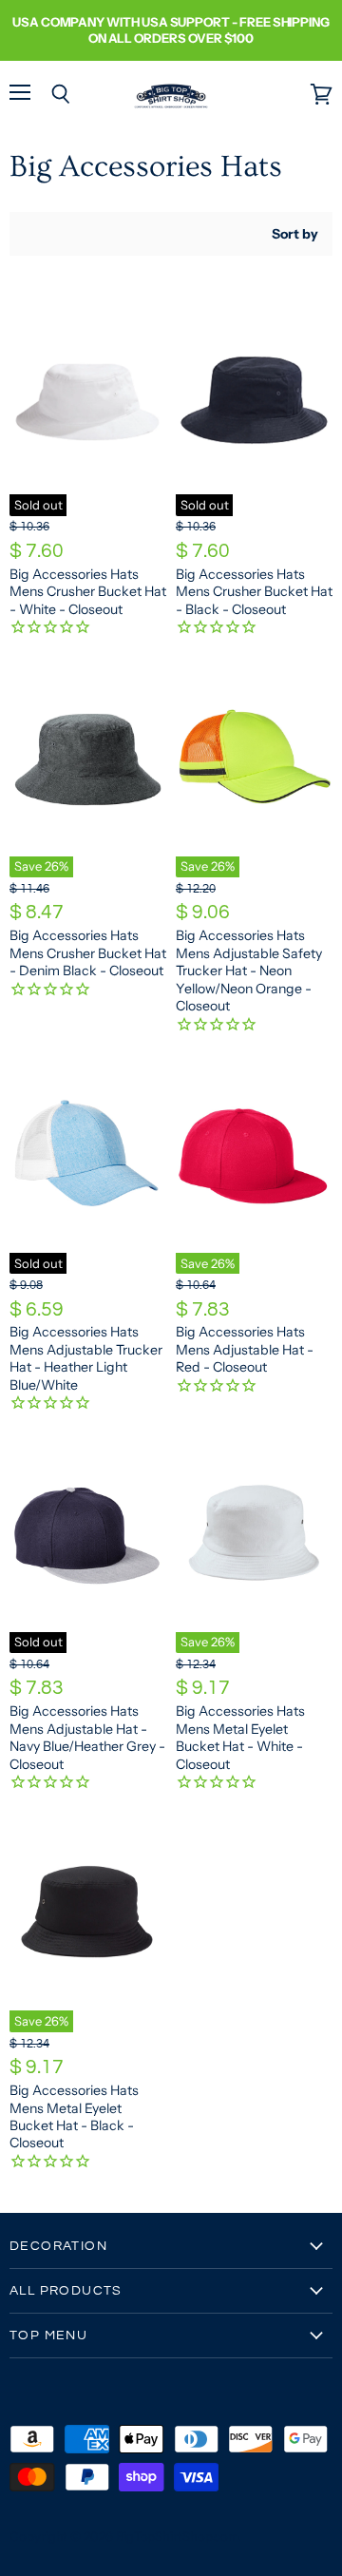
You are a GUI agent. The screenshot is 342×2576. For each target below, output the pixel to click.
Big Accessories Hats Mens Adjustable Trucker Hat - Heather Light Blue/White (86, 1358)
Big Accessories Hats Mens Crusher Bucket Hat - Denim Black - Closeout (88, 953)
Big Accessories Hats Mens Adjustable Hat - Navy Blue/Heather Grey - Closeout (87, 1737)
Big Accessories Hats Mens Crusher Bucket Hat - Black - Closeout (254, 592)
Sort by (295, 234)
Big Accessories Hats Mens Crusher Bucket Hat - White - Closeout (88, 592)
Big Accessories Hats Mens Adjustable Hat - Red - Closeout (245, 1349)
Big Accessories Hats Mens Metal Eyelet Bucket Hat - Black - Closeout (74, 2116)
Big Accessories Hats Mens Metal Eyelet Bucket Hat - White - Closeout (240, 1737)
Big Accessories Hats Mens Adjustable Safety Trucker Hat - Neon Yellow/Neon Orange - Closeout (249, 971)
